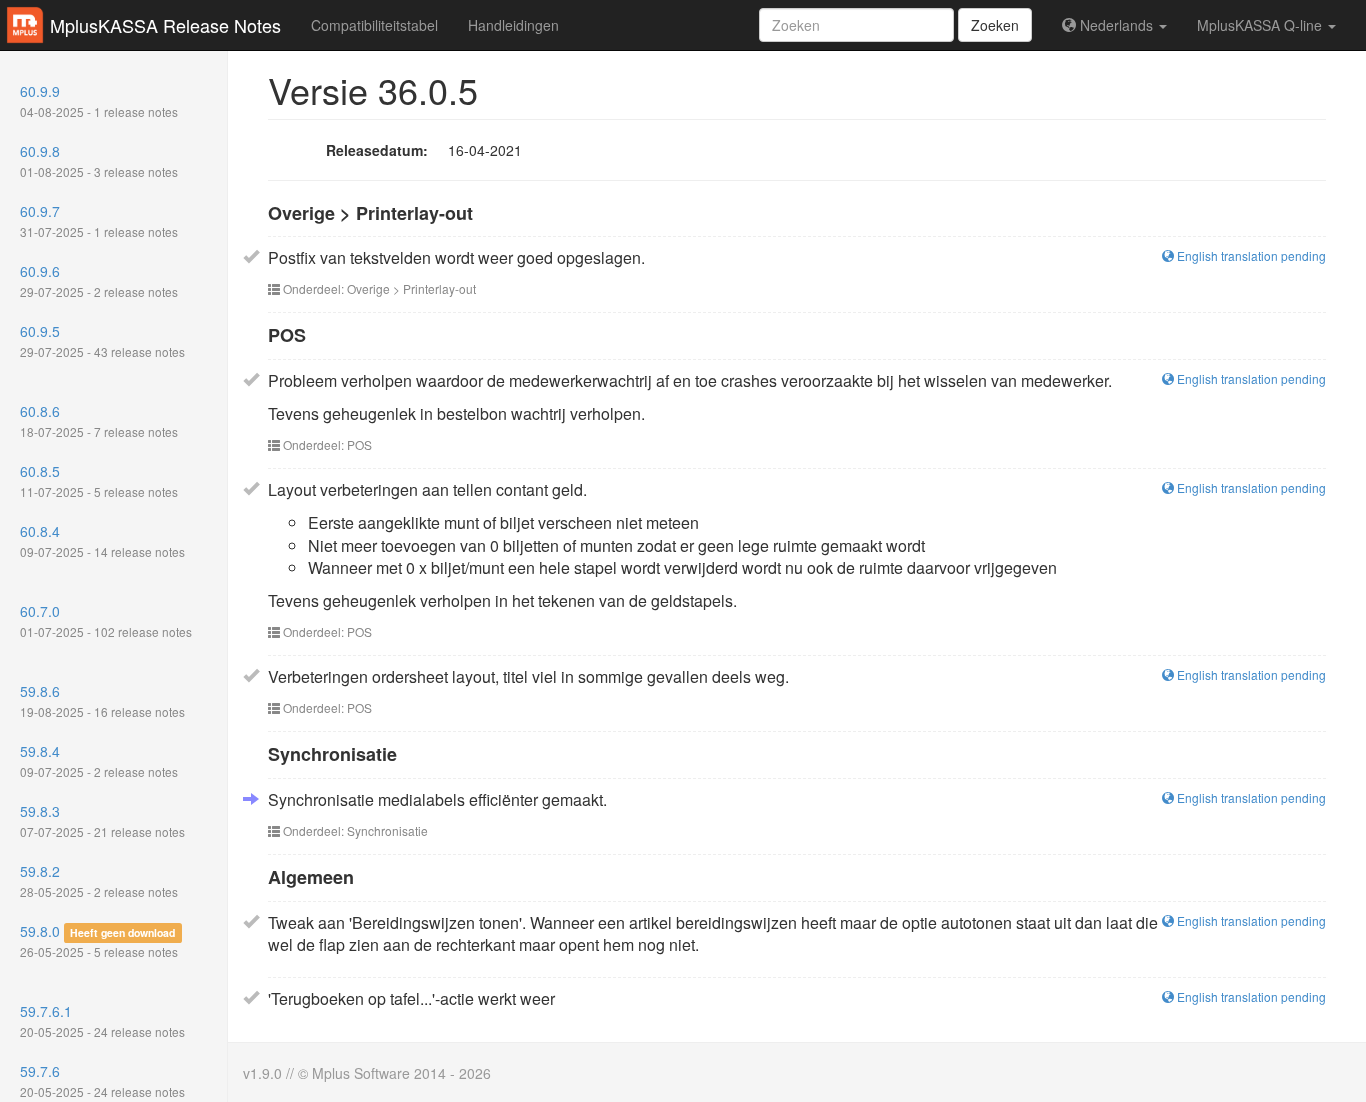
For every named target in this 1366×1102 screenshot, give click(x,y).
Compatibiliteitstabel (374, 25)
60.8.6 (99, 420)
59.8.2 (99, 880)
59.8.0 (99, 940)
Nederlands (1116, 25)
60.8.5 (99, 480)
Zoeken (995, 25)
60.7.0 (106, 620)
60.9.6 (99, 280)
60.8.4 (102, 540)
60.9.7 (99, 220)
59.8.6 (102, 700)
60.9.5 (102, 340)
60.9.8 (99, 160)
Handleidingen (513, 25)
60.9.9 (99, 100)
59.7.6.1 (102, 1020)
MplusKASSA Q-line (1261, 25)
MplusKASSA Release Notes (165, 25)
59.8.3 (102, 820)
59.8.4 (99, 760)
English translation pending (1250, 255)
